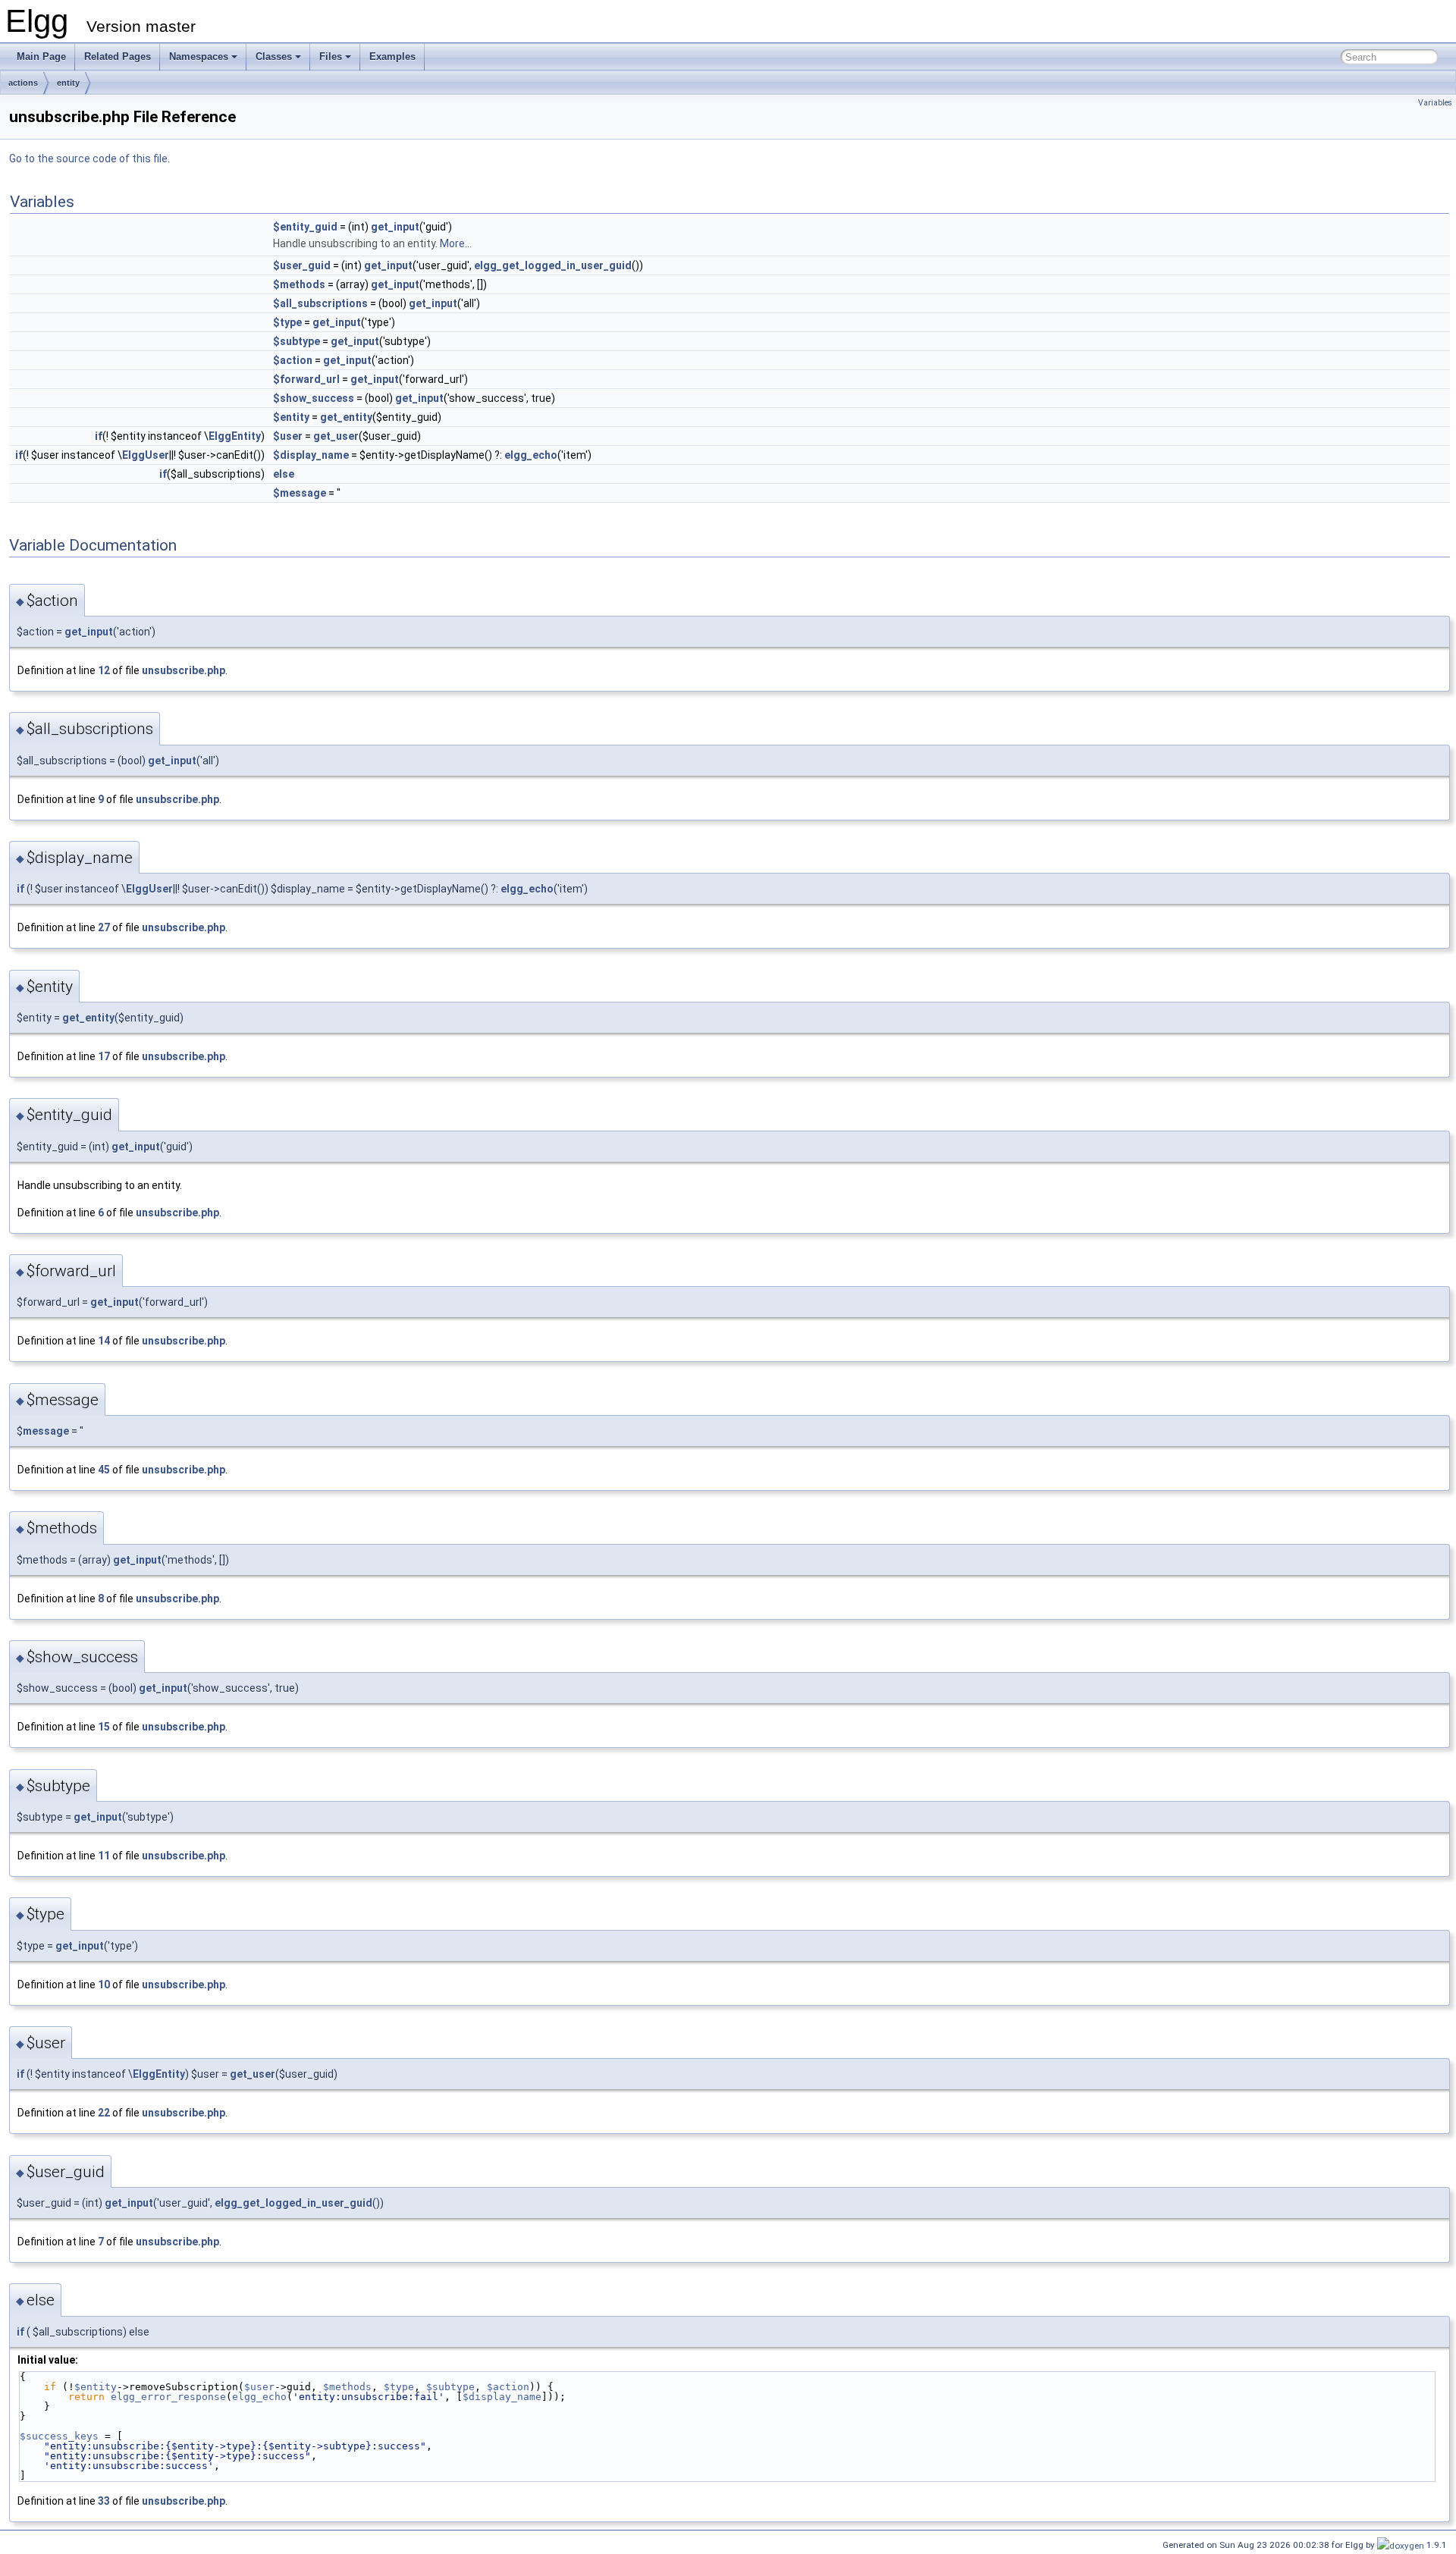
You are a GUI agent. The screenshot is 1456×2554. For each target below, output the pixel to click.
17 (104, 1056)
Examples (392, 56)
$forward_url (306, 379)
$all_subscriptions (320, 303)
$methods (299, 284)
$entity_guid (305, 227)
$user (288, 436)
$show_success (314, 398)
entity (68, 83)
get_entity (346, 417)
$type (287, 322)
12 (104, 670)
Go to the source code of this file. (89, 158)
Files (331, 56)
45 (104, 1470)
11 (104, 1856)
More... (456, 243)
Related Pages (118, 56)
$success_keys (59, 2436)
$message (300, 493)
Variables (1435, 103)
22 (104, 2113)
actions (23, 83)
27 (104, 927)
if (99, 436)
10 (104, 1985)
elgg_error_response (168, 2397)
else (284, 474)
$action (293, 360)
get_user (336, 436)
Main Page (41, 56)
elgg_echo (531, 455)
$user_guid (302, 265)
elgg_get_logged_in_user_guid (553, 265)
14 (104, 1341)
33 (104, 2501)
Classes (274, 56)
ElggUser (146, 455)
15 (104, 1727)
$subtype (297, 341)
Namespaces (199, 56)
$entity (291, 417)
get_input (395, 227)
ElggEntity (235, 436)
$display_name (311, 455)
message (46, 1431)
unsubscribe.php (184, 670)
